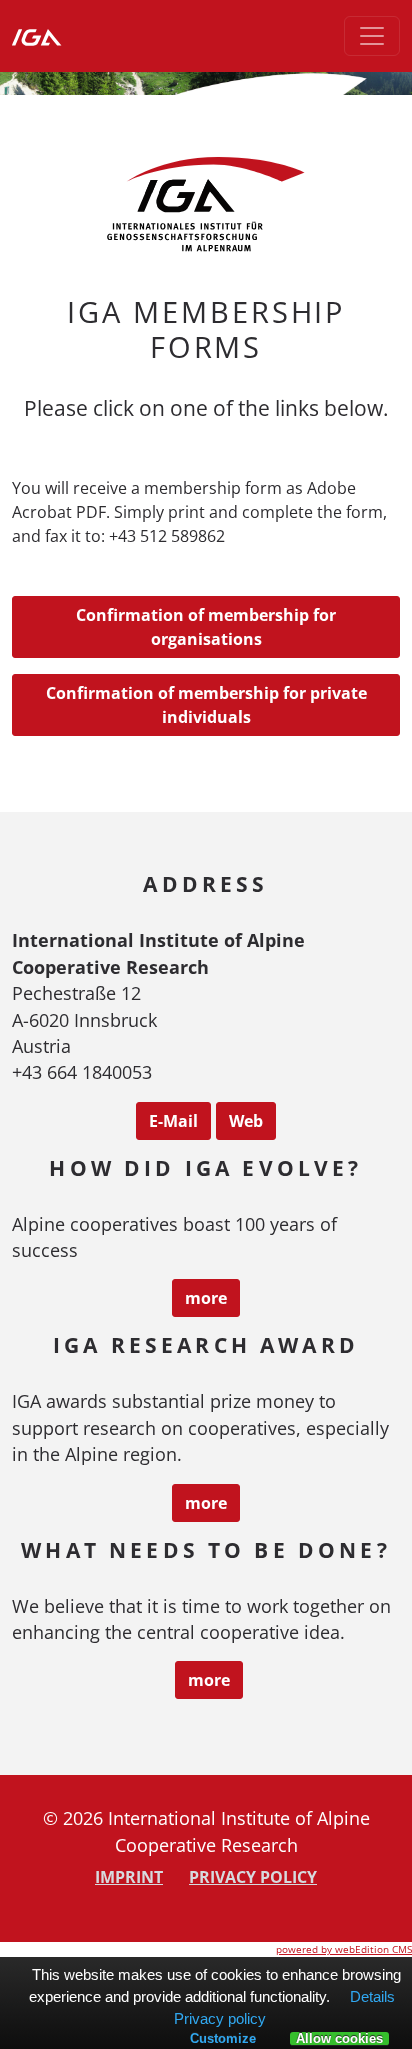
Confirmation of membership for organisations (206, 627)
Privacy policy (253, 1877)
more (206, 1298)
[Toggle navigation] (372, 36)
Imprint (129, 1877)
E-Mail (173, 1121)
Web (246, 1121)
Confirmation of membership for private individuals (206, 705)
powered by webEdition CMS (344, 1949)
